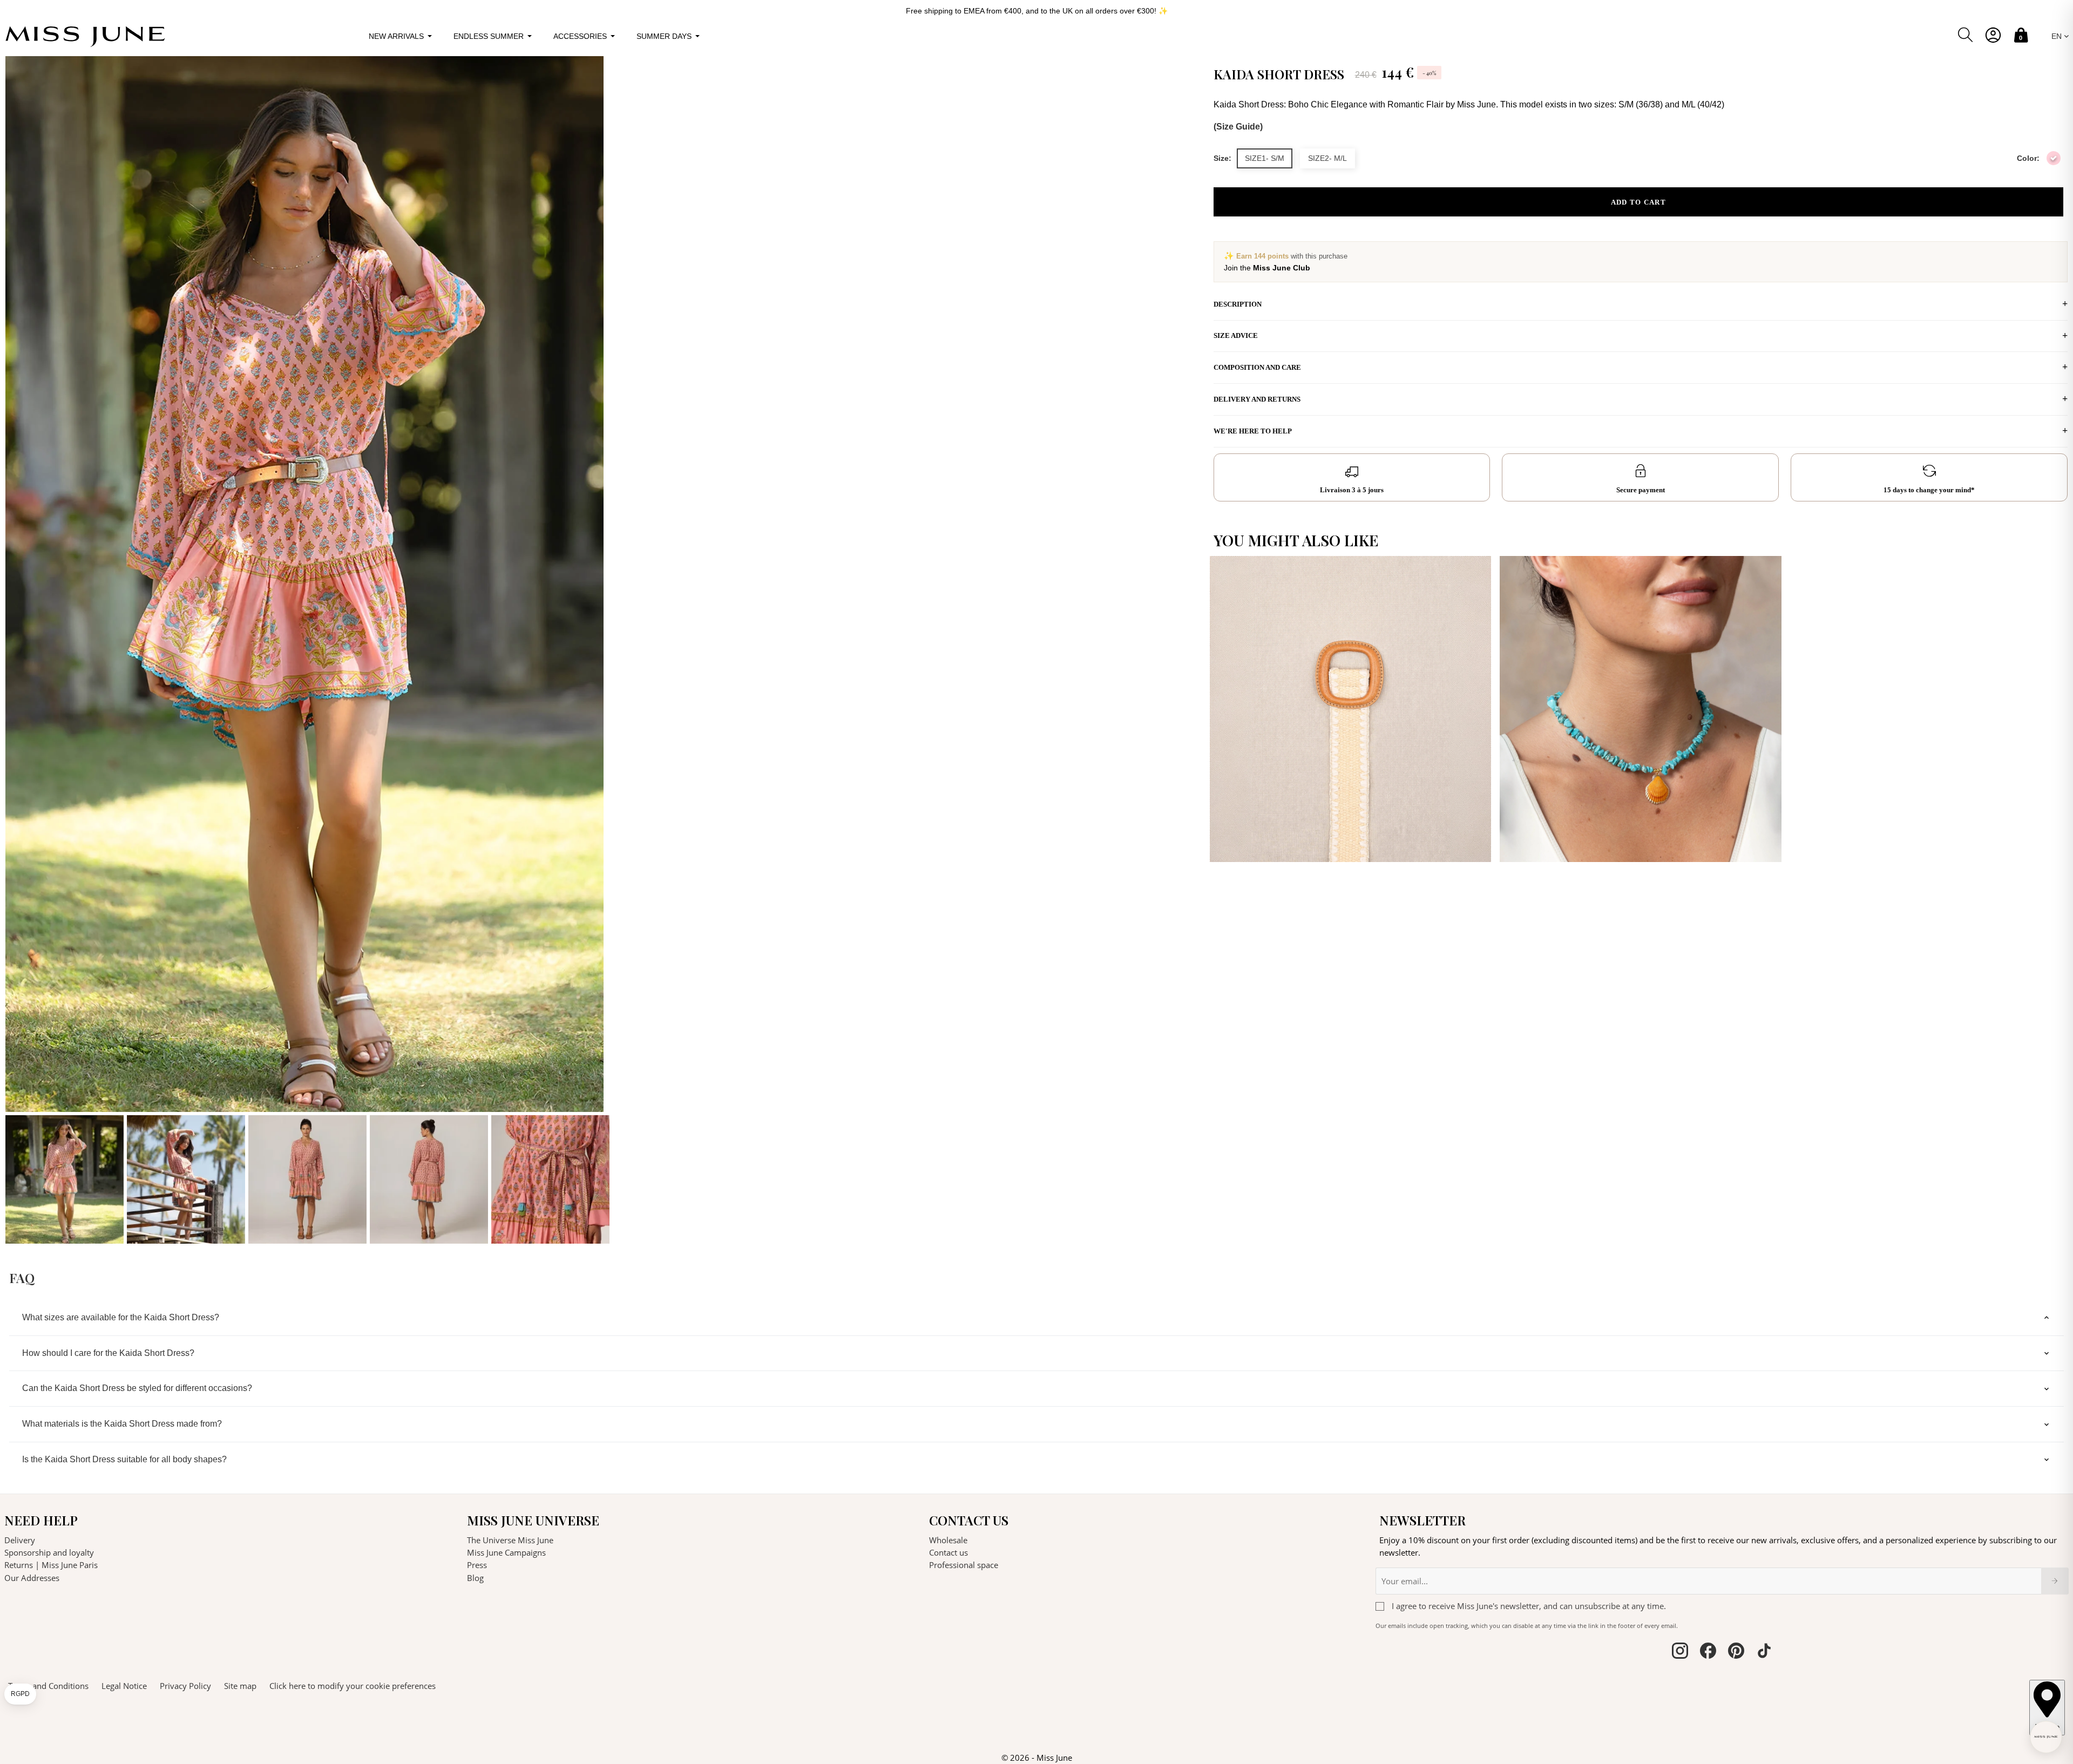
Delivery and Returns (1257, 399)
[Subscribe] (2055, 1581)
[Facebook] (1708, 1652)
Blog (475, 1578)
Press (477, 1565)
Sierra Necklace (1542, 842)
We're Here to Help (1253, 431)
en (2058, 36)
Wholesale (948, 1540)
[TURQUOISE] (1765, 843)
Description (1238, 304)
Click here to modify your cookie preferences (353, 1686)
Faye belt (1238, 842)
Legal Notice (124, 1686)
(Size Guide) (1238, 127)
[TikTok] (1764, 1652)
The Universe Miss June (510, 1540)
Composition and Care (1257, 367)
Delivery (20, 1540)
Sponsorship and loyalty (49, 1552)
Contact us (949, 1552)
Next (1194, 650)
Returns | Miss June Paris (51, 1565)
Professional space (964, 1565)
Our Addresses (32, 1578)
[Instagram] (1680, 1652)
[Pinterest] (1736, 1652)
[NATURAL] (1475, 843)
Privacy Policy (185, 1686)
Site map (240, 1686)
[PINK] (2054, 158)
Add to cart (1638, 202)
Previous (16, 650)
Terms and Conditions (48, 1686)
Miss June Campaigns (506, 1552)
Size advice (1236, 335)
